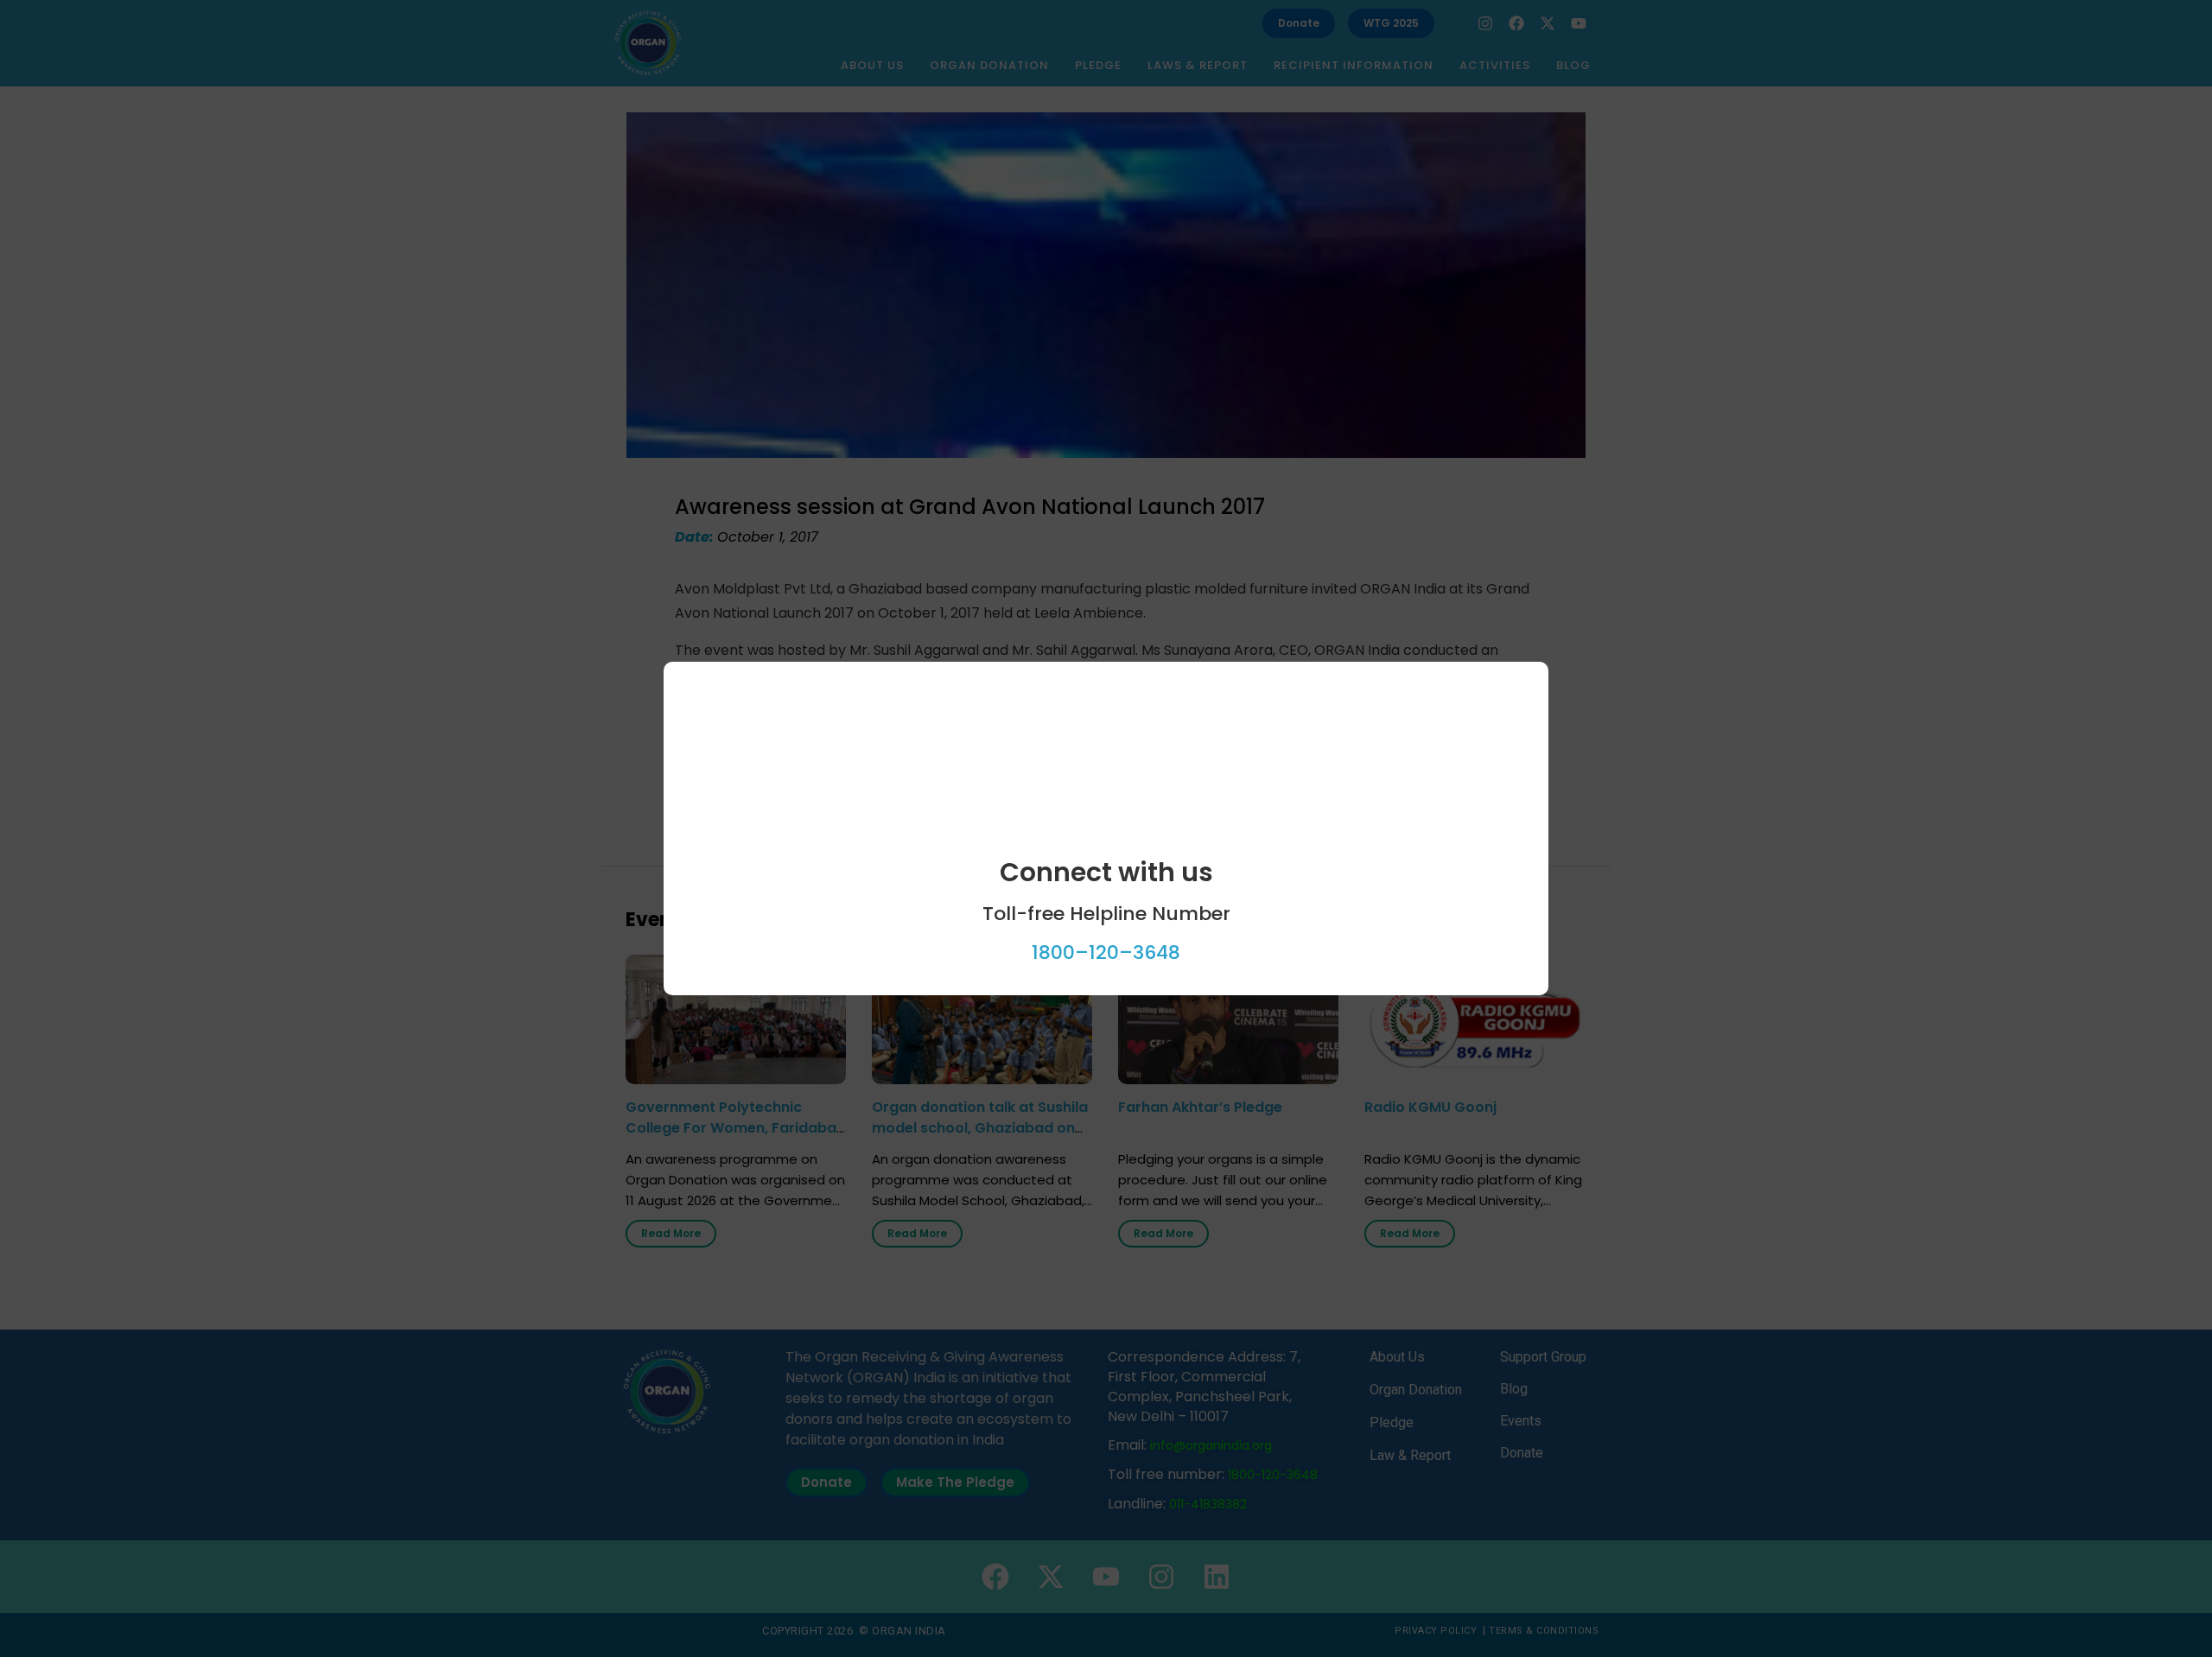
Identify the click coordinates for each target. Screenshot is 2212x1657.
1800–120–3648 (1106, 952)
